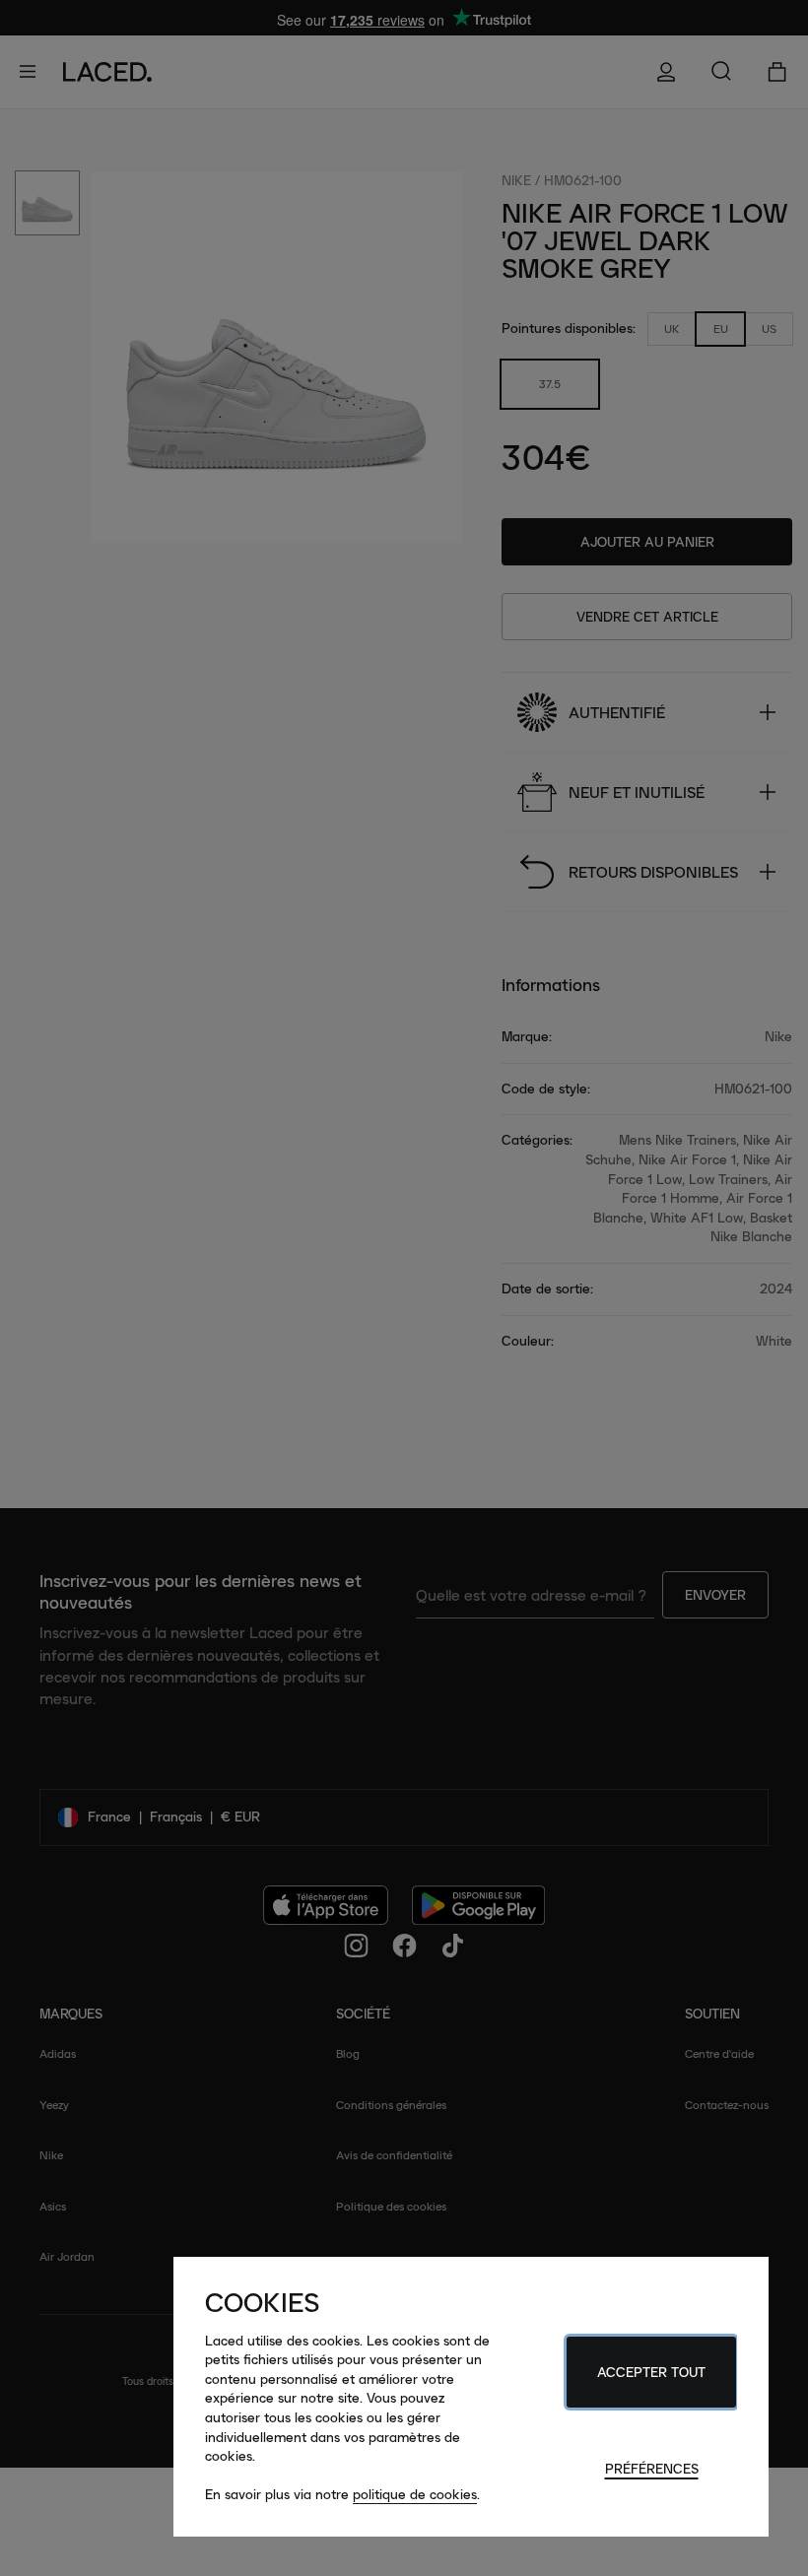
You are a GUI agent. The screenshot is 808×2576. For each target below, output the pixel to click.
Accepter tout (651, 2372)
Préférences (652, 2469)
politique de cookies (415, 2494)
